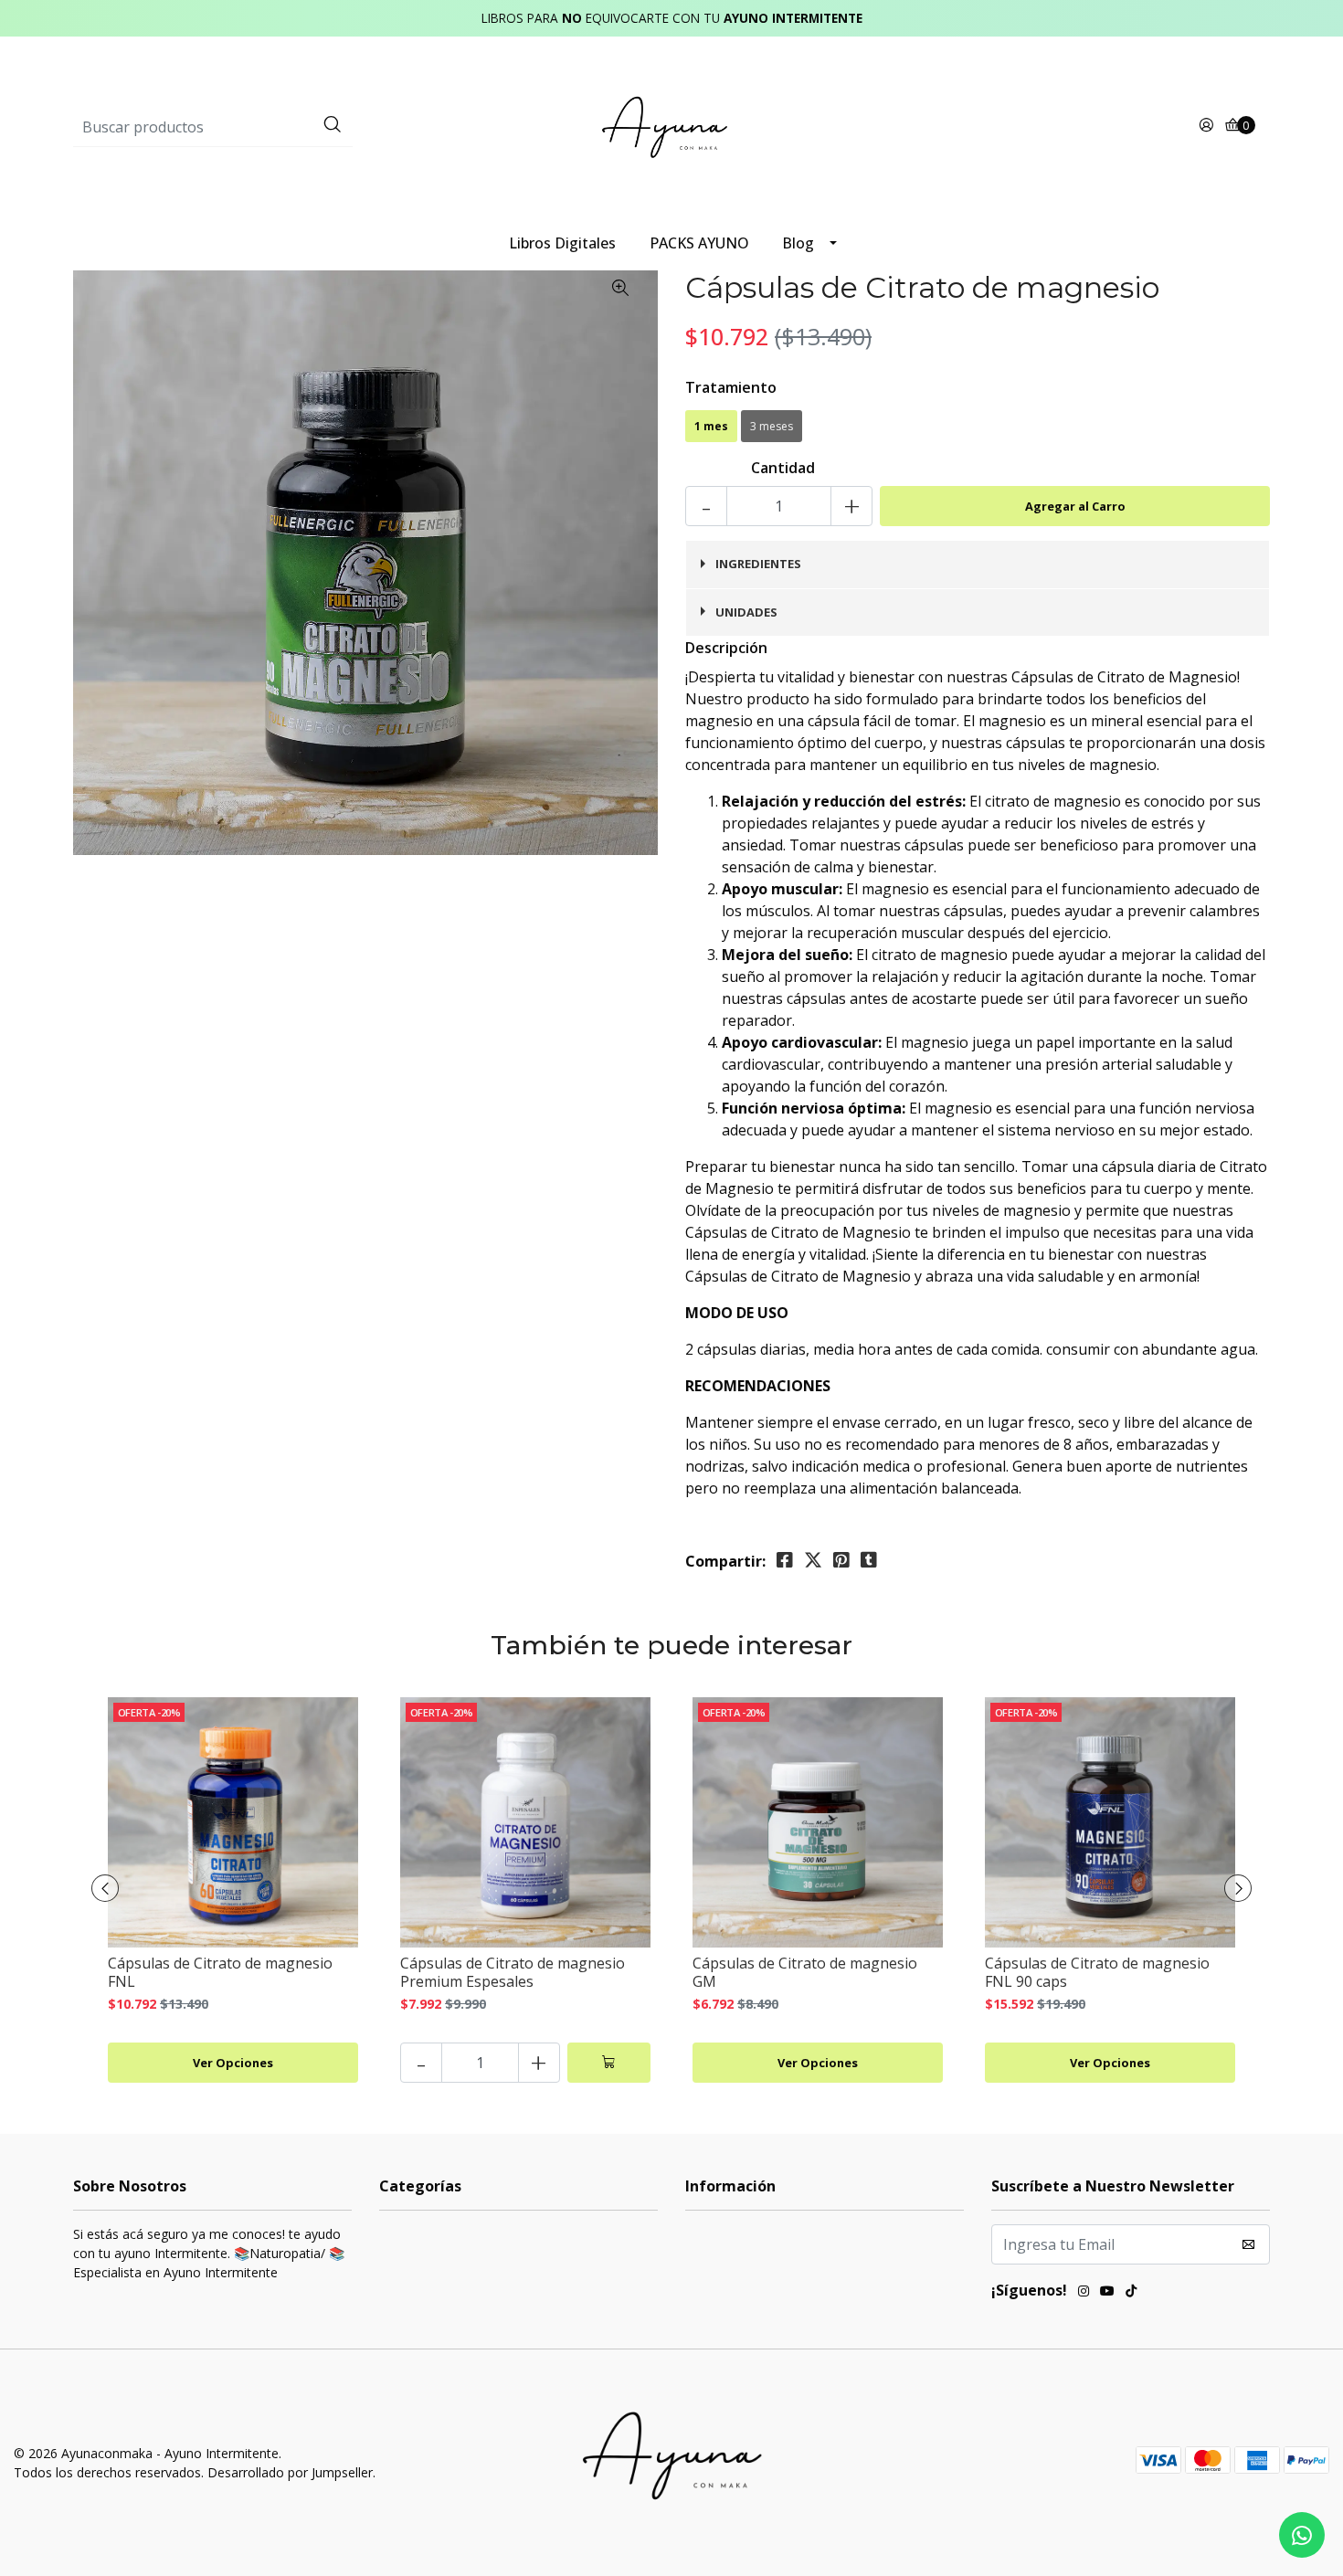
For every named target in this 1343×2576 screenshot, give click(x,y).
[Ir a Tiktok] (1131, 2293)
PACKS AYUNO (699, 243)
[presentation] (105, 1888)
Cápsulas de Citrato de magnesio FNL (220, 1972)
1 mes (711, 426)
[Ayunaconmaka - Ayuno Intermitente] (671, 126)
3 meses (772, 426)
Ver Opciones (233, 2063)
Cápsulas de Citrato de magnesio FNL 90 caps (1097, 1972)
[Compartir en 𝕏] (813, 1560)
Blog (798, 243)
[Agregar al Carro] (609, 2063)
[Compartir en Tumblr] (869, 1560)
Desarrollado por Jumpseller (290, 2472)
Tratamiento (731, 387)
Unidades (746, 612)
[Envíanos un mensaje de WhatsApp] (1302, 2535)
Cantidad (783, 468)
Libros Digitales (562, 243)
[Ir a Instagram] (1084, 2293)
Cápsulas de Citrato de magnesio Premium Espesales (513, 1972)
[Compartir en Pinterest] (841, 1560)
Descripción (726, 648)
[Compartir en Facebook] (785, 1560)
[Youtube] (1107, 2293)
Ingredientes (758, 564)
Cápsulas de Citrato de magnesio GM (805, 1972)
